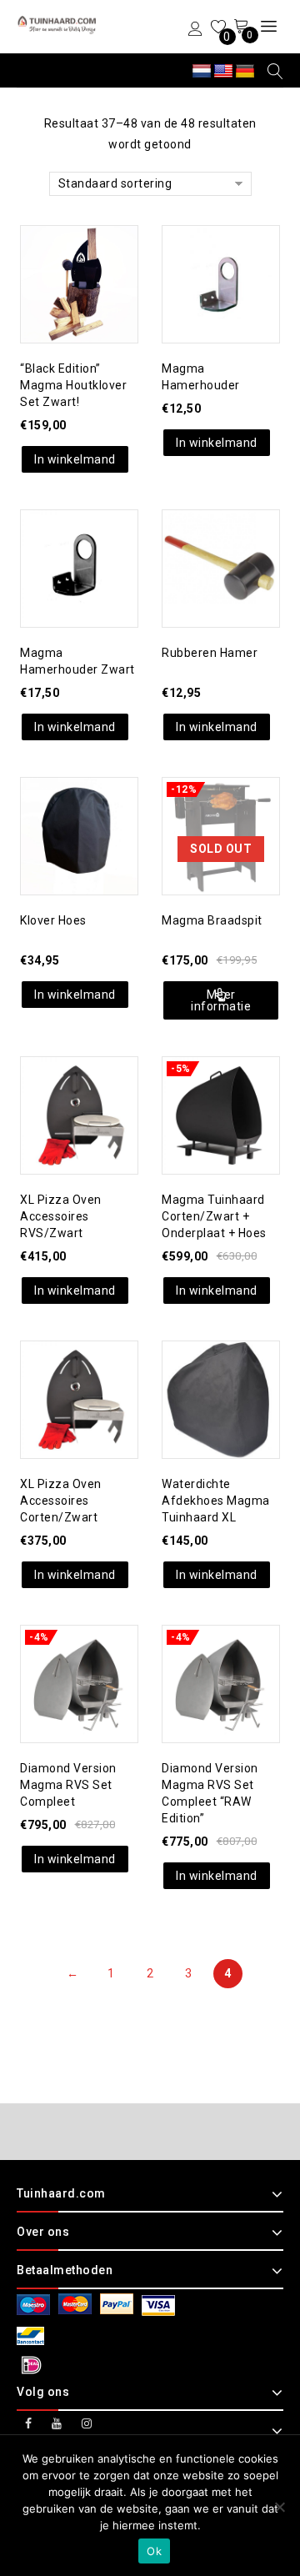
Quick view (96, 250)
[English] (223, 72)
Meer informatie (221, 1000)
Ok (154, 2551)
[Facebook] (29, 2424)
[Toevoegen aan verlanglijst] (62, 250)
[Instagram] (87, 2424)
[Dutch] (202, 72)
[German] (245, 72)
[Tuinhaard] (58, 25)
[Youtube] (57, 2424)
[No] (279, 2507)
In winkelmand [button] (75, 459)
